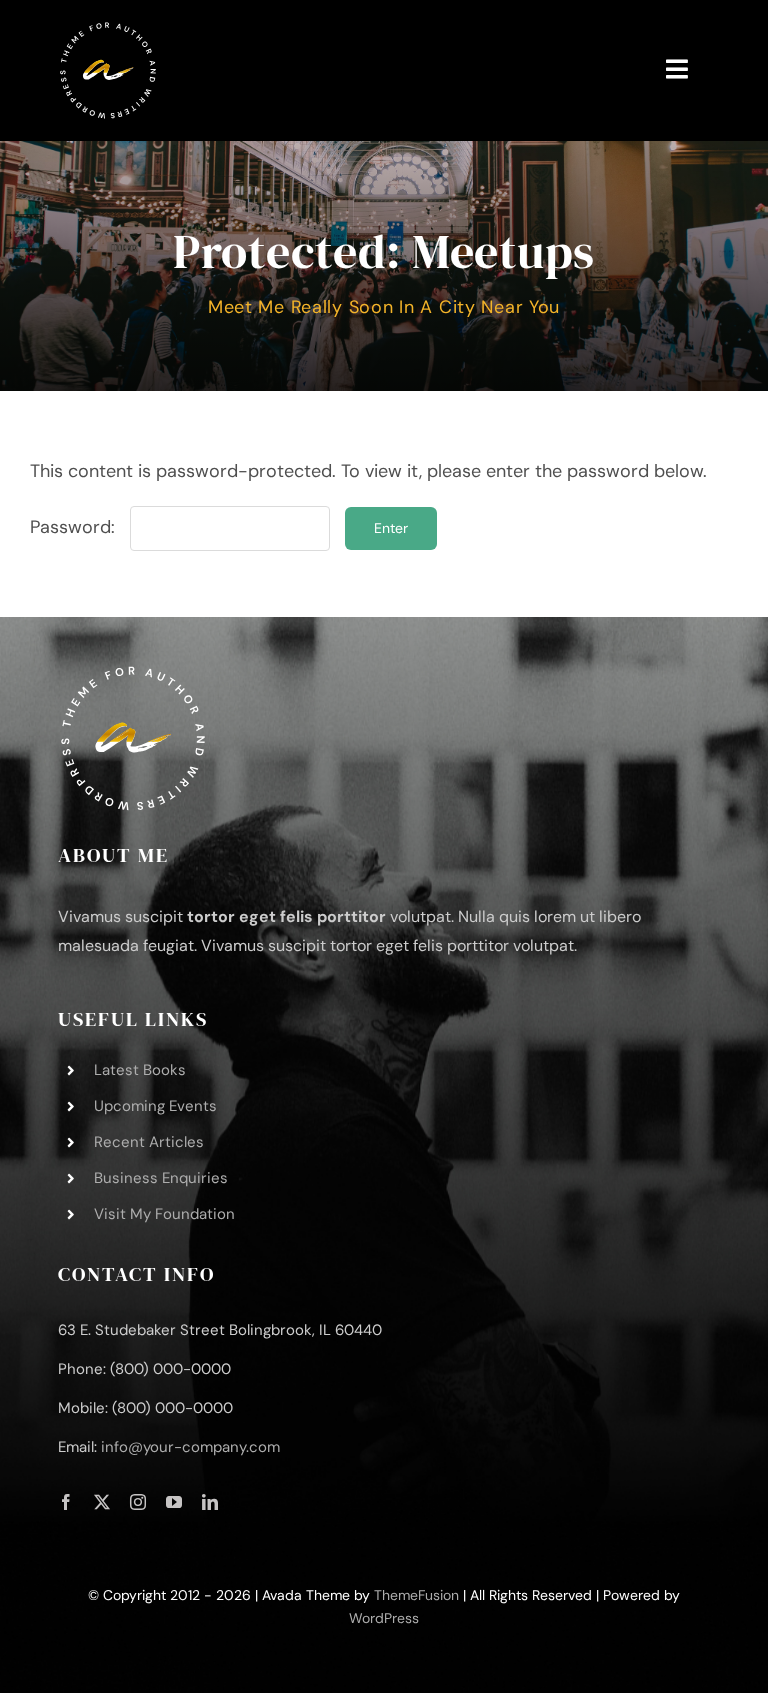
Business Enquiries (161, 1178)
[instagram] (138, 1502)
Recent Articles (149, 1142)
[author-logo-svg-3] (108, 29)
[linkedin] (210, 1502)
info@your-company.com (190, 1447)
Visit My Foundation (164, 1214)
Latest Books (140, 1070)
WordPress (384, 1618)
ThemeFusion (416, 1595)
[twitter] (102, 1502)
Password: (75, 527)
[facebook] (66, 1502)
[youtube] (174, 1502)
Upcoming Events (155, 1106)
